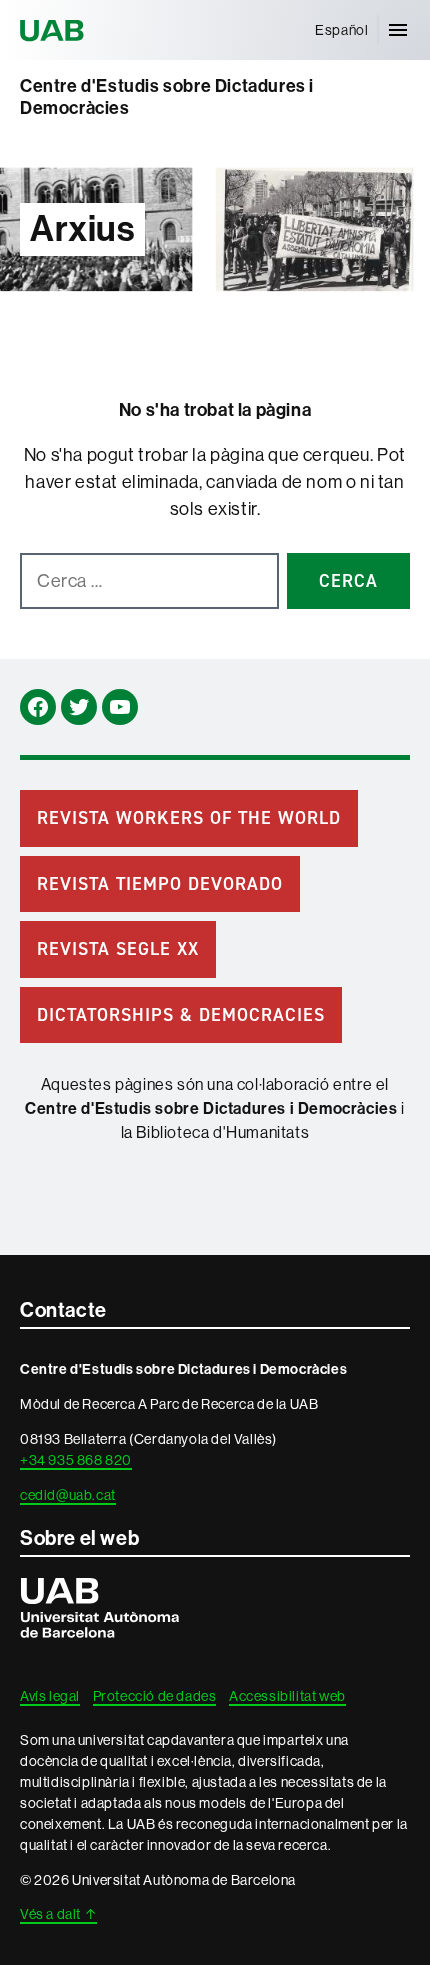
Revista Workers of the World (189, 818)
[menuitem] (341, 30)
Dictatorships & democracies (181, 1015)
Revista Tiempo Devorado (160, 884)
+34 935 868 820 (76, 1460)
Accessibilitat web (287, 1696)
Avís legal (50, 1696)
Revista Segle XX (118, 949)
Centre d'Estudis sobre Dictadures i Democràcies (167, 97)
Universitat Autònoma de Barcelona (55, 30)
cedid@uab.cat (68, 1495)
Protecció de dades (155, 1696)
